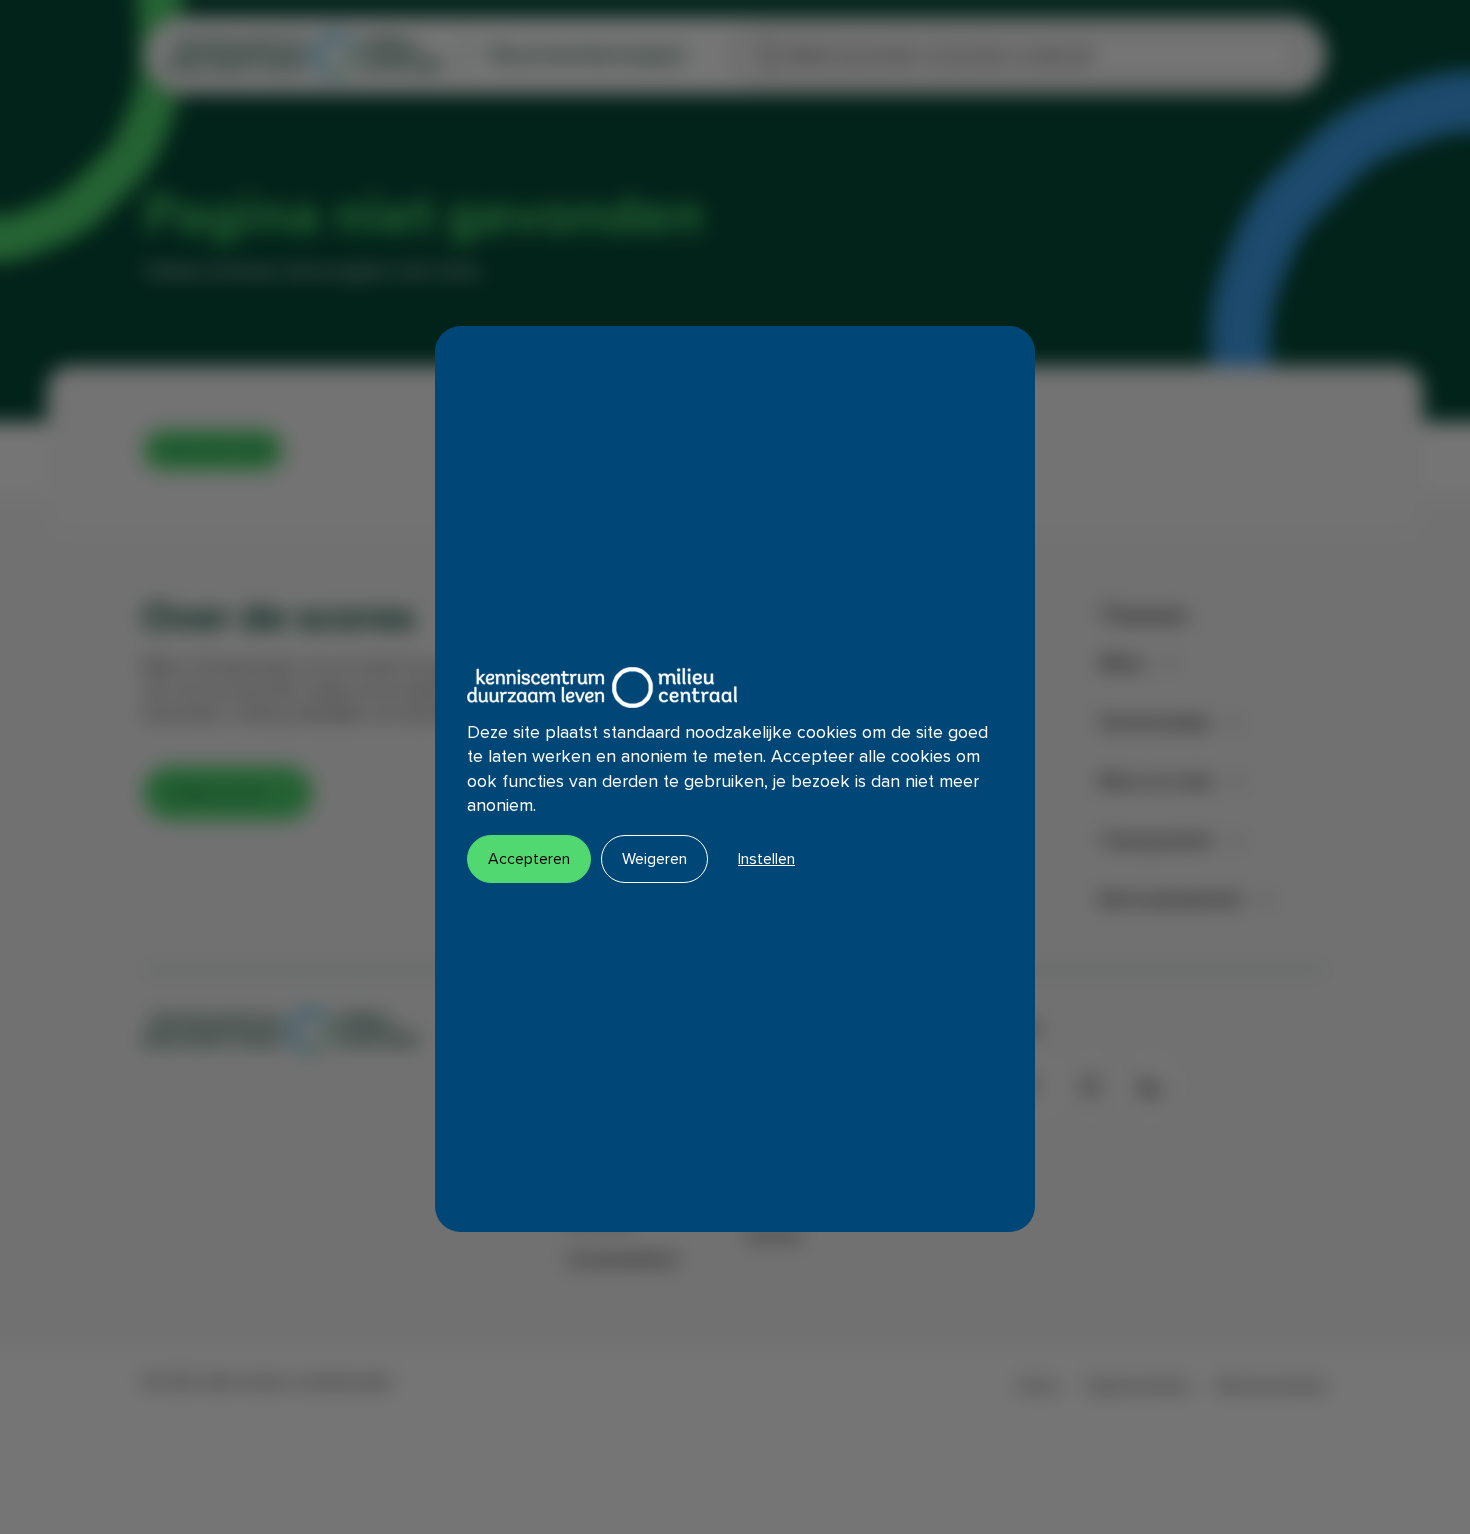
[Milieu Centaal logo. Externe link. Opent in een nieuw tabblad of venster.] (602, 687)
